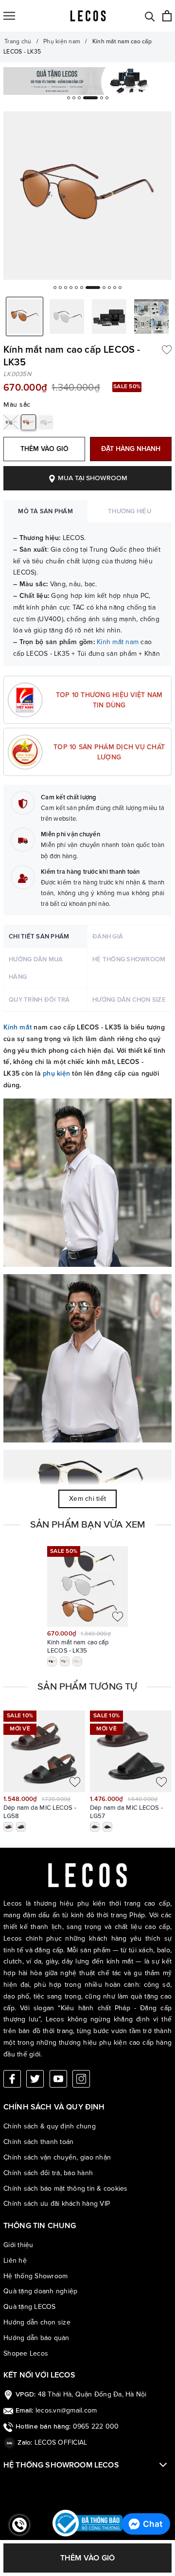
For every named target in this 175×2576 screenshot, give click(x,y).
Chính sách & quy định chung (50, 2126)
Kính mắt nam (118, 642)
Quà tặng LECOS (30, 2307)
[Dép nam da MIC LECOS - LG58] (44, 1751)
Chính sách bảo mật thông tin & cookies (66, 2189)
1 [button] (69, 98)
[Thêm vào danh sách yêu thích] (167, 349)
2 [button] (74, 98)
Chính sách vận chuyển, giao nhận (57, 2157)
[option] (87, 81)
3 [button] (85, 98)
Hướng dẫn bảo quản (36, 2338)
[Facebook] (12, 2079)
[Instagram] (81, 2079)
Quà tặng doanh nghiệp (40, 2291)
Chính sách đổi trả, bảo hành (48, 2173)
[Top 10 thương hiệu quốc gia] (87, 81)
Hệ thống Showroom (35, 2276)
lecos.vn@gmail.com (66, 2410)
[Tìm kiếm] (150, 16)
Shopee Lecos (26, 2353)
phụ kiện (56, 1073)
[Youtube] (58, 2079)
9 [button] (109, 288)
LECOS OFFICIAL (61, 2442)
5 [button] (102, 98)
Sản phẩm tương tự (87, 1687)
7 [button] (93, 288)
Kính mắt (17, 1027)
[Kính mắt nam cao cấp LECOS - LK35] (87, 1586)
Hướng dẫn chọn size (37, 2322)
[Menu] (9, 16)
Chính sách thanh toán (38, 2142)
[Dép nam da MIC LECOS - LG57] (131, 1751)
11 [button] (120, 288)
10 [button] (115, 288)
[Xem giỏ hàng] (167, 16)
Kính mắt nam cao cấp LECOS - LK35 (78, 1647)
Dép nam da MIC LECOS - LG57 (126, 1812)
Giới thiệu (18, 2245)
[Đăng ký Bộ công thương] (87, 2523)
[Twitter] (35, 2079)
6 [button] (107, 98)
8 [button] (104, 288)
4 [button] (96, 98)
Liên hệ (15, 2261)
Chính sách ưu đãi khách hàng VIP (57, 2204)
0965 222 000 (96, 2426)
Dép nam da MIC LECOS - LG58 (40, 1812)
